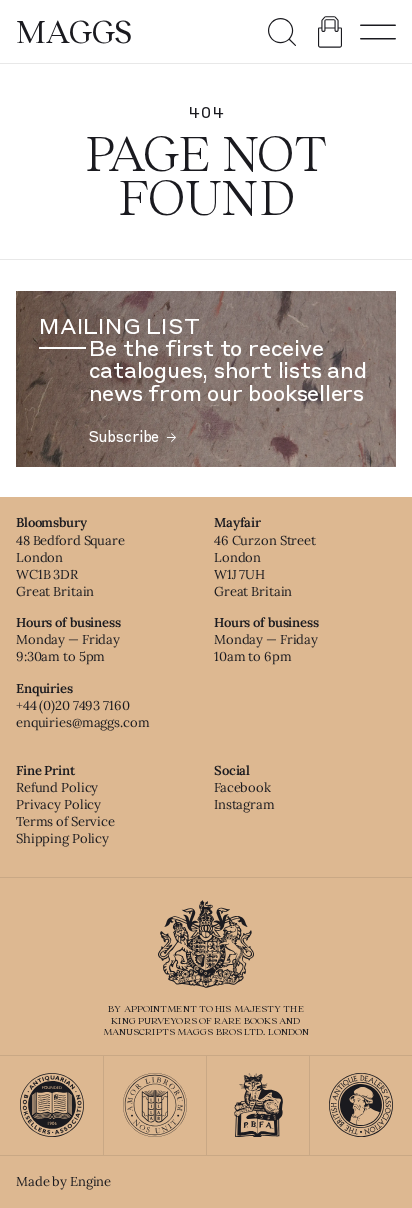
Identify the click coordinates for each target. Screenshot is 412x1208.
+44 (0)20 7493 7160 (73, 705)
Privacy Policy (58, 804)
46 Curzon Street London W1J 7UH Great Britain (265, 566)
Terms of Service (65, 821)
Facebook (242, 787)
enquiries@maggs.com (83, 722)
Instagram (244, 804)
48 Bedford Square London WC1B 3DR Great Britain (70, 566)
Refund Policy (57, 787)
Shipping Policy (62, 838)
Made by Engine (63, 1181)
